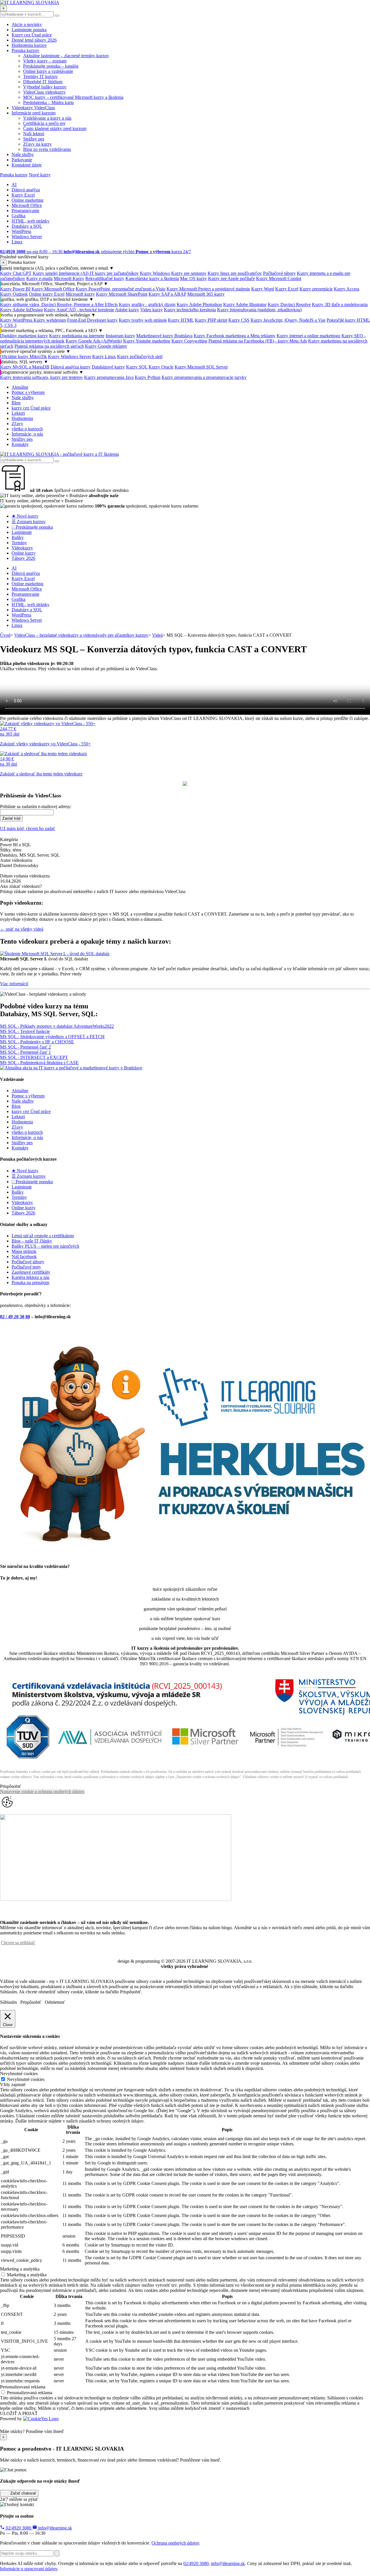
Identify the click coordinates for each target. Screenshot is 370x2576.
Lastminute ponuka (29, 30)
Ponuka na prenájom (30, 1283)
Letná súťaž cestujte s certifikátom (43, 1236)
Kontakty (20, 444)
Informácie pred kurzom (34, 113)
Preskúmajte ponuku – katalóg (51, 66)
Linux (17, 242)
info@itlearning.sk (54, 2528)
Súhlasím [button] (8, 2002)
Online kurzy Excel (47, 294)
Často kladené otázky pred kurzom (55, 128)
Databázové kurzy (108, 367)
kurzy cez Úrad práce (31, 408)
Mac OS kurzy (194, 278)
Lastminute (22, 532)
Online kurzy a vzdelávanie (48, 71)
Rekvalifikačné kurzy (105, 278)
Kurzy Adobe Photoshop (199, 304)
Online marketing (27, 200)
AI (14, 185)
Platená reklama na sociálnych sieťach (49, 346)
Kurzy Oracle (161, 367)
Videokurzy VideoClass (33, 108)
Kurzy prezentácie (316, 289)
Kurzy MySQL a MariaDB (25, 367)
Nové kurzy (40, 175)
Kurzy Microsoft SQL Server (201, 367)
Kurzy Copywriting (189, 341)
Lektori (18, 413)
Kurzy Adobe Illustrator (245, 304)
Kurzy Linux (104, 357)
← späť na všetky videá (22, 929)
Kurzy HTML (181, 320)
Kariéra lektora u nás (30, 1277)
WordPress (21, 231)
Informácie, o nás (27, 434)
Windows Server (27, 237)
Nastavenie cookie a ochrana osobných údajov (42, 1791)
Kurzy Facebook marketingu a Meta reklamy (235, 336)
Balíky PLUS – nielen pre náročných (45, 1246)
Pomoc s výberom (28, 392)
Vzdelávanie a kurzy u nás (47, 118)
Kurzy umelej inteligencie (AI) (61, 273)
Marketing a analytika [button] (20, 2269)
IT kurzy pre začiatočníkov (114, 273)
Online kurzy (24, 553)
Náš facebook (24, 1256)
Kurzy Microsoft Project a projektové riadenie (208, 289)
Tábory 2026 (23, 558)
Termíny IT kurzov (40, 76)
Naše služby (23, 154)
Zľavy (17, 424)
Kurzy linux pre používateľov (235, 273)
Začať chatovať (23, 2493)
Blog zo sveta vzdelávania (47, 149)
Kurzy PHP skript (211, 320)
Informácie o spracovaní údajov (29, 2569)
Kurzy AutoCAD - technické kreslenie (79, 310)
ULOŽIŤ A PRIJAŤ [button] (19, 2413)
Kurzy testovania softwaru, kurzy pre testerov (41, 377)
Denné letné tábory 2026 (34, 40)
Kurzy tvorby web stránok (143, 320)
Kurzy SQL (137, 367)
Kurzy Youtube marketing (147, 341)
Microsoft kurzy (80, 294)
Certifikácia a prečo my (44, 123)
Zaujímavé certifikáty (31, 1272)
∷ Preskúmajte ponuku (32, 527)
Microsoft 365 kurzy (206, 294)
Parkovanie (22, 160)
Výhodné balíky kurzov (45, 87)
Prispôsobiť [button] (11, 1786)
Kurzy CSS (239, 320)
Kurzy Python (148, 377)
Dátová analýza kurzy (71, 367)
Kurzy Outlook (14, 294)
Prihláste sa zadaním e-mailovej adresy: (36, 806)
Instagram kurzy (120, 336)
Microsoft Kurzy (69, 278)
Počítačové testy (26, 1267)
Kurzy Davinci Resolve (289, 304)
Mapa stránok (24, 1251)
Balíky (18, 537)
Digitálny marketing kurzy (24, 336)
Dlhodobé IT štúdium (43, 82)
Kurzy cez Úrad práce (32, 35)
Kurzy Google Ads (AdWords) (94, 341)
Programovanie (25, 211)
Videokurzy (22, 548)
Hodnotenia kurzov (29, 45)
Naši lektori (34, 134)
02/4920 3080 (18, 2528)
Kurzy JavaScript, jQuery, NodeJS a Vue (288, 320)
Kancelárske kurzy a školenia (152, 278)
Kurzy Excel (23, 195)
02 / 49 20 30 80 (15, 1317)
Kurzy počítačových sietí (140, 357)
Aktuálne (20, 387)
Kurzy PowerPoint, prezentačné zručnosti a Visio (121, 289)
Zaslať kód (11, 818)
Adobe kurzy (127, 310)
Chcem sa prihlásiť (18, 1943)
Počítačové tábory (279, 273)
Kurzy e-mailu (39, 278)
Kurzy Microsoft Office (53, 289)
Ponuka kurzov (25, 50)
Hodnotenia (22, 418)
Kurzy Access (347, 289)
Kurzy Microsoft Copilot (279, 278)
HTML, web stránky (30, 221)
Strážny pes (34, 139)
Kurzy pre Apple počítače (232, 278)
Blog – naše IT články (32, 1241)
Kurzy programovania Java (109, 377)
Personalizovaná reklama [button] (23, 2387)
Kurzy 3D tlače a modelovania (340, 304)
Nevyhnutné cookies (26, 2079)
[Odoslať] (57, 2553)
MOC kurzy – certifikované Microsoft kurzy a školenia (73, 97)
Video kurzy (151, 310)
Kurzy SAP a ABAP (167, 294)
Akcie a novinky (27, 24)
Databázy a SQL (27, 226)
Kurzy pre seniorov (189, 273)
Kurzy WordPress (17, 320)
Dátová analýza (26, 190)
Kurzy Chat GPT (16, 273)
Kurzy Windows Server (70, 357)
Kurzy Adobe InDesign (21, 310)
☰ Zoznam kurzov (29, 522)
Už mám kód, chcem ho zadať (28, 828)
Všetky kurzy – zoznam (45, 61)
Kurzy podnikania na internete (77, 336)
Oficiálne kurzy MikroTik (23, 357)
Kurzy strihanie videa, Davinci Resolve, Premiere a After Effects (59, 304)
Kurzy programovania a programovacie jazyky (204, 377)
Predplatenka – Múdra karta (48, 102)
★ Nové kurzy (25, 516)
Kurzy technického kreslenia (190, 310)
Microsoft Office (27, 205)
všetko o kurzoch (27, 429)
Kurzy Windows (155, 273)
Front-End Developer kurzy (92, 320)
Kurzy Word (263, 289)
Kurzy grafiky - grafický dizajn (147, 304)
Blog (16, 403)
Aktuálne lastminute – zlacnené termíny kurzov (66, 56)
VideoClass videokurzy (44, 92)
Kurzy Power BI (15, 289)
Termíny (19, 543)
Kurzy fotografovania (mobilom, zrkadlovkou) (259, 310)
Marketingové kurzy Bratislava (164, 336)
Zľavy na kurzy (37, 144)
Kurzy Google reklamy (106, 346)
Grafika (18, 216)
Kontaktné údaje (27, 165)
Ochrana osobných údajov (175, 2543)
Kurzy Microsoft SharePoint (122, 294)
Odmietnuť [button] (55, 2002)
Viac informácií (14, 984)
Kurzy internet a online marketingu (308, 336)
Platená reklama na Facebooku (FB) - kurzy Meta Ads (258, 341)
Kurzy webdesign (50, 320)
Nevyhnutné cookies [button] (19, 2074)
